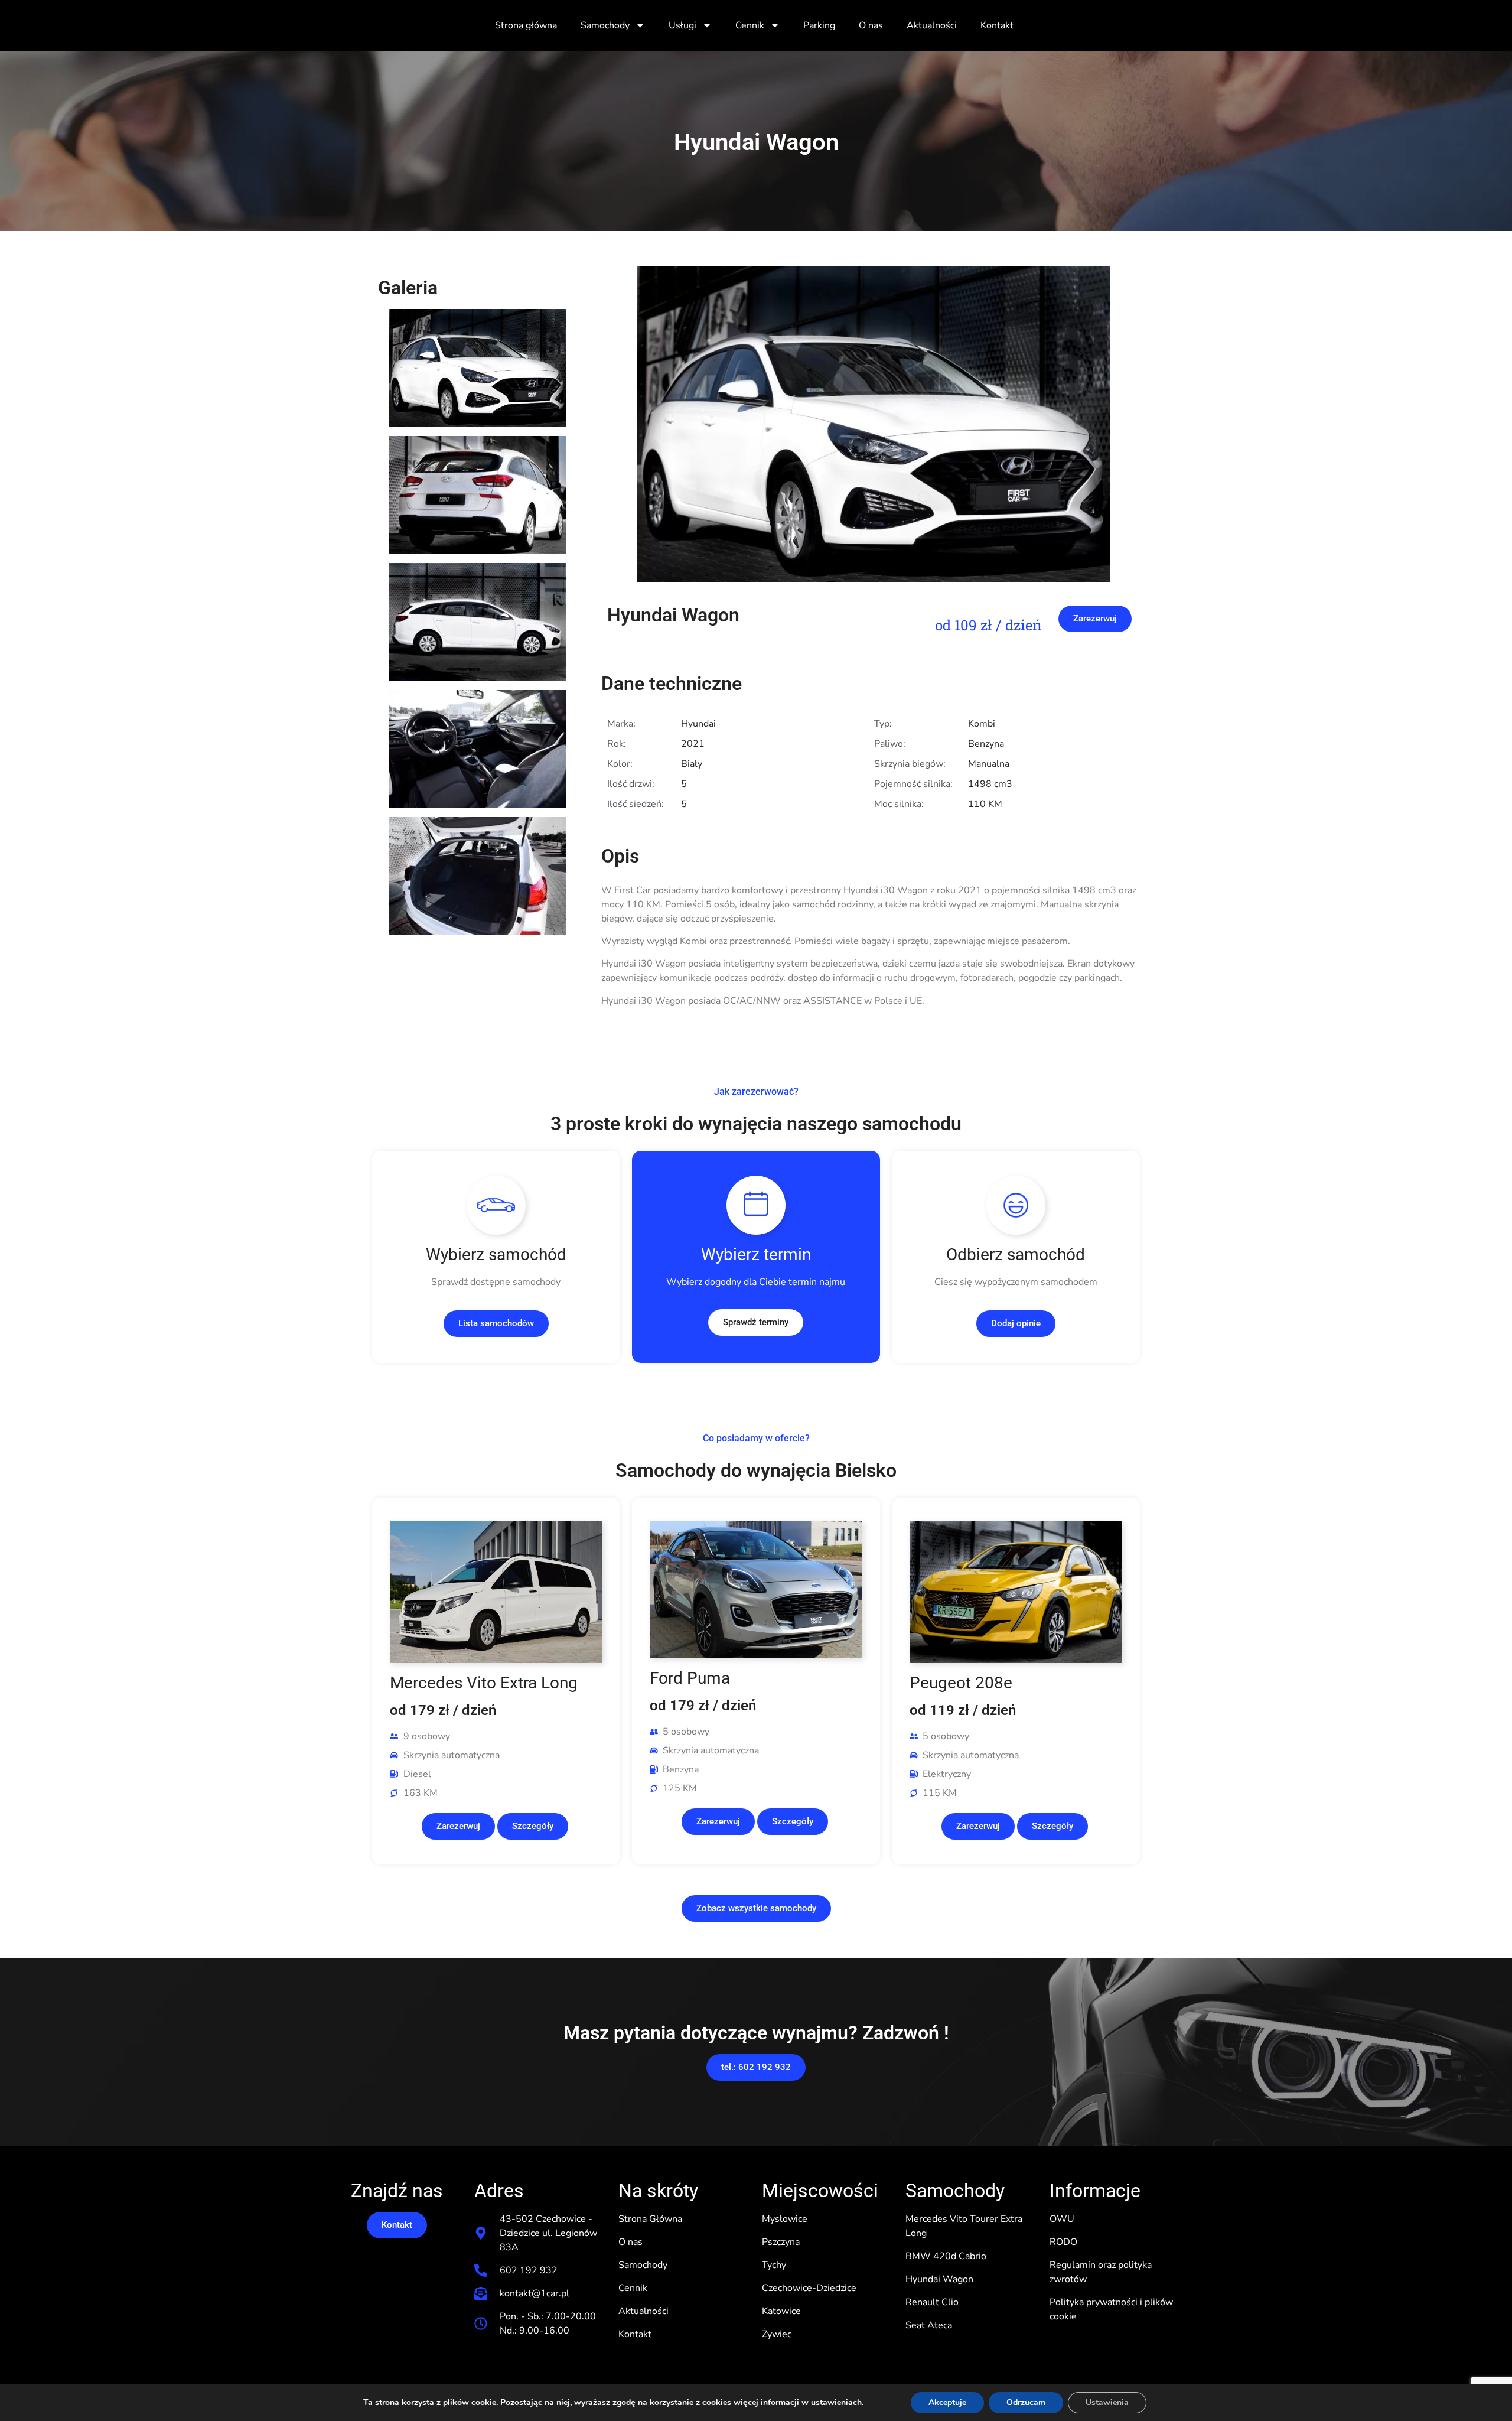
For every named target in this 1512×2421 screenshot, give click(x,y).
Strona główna (526, 25)
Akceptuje (947, 2402)
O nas (871, 25)
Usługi (682, 25)
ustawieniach (836, 2403)
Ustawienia (1107, 2402)
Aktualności (932, 25)
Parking (819, 25)
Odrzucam (1026, 2402)
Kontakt (997, 25)
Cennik (750, 25)
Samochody (605, 25)
